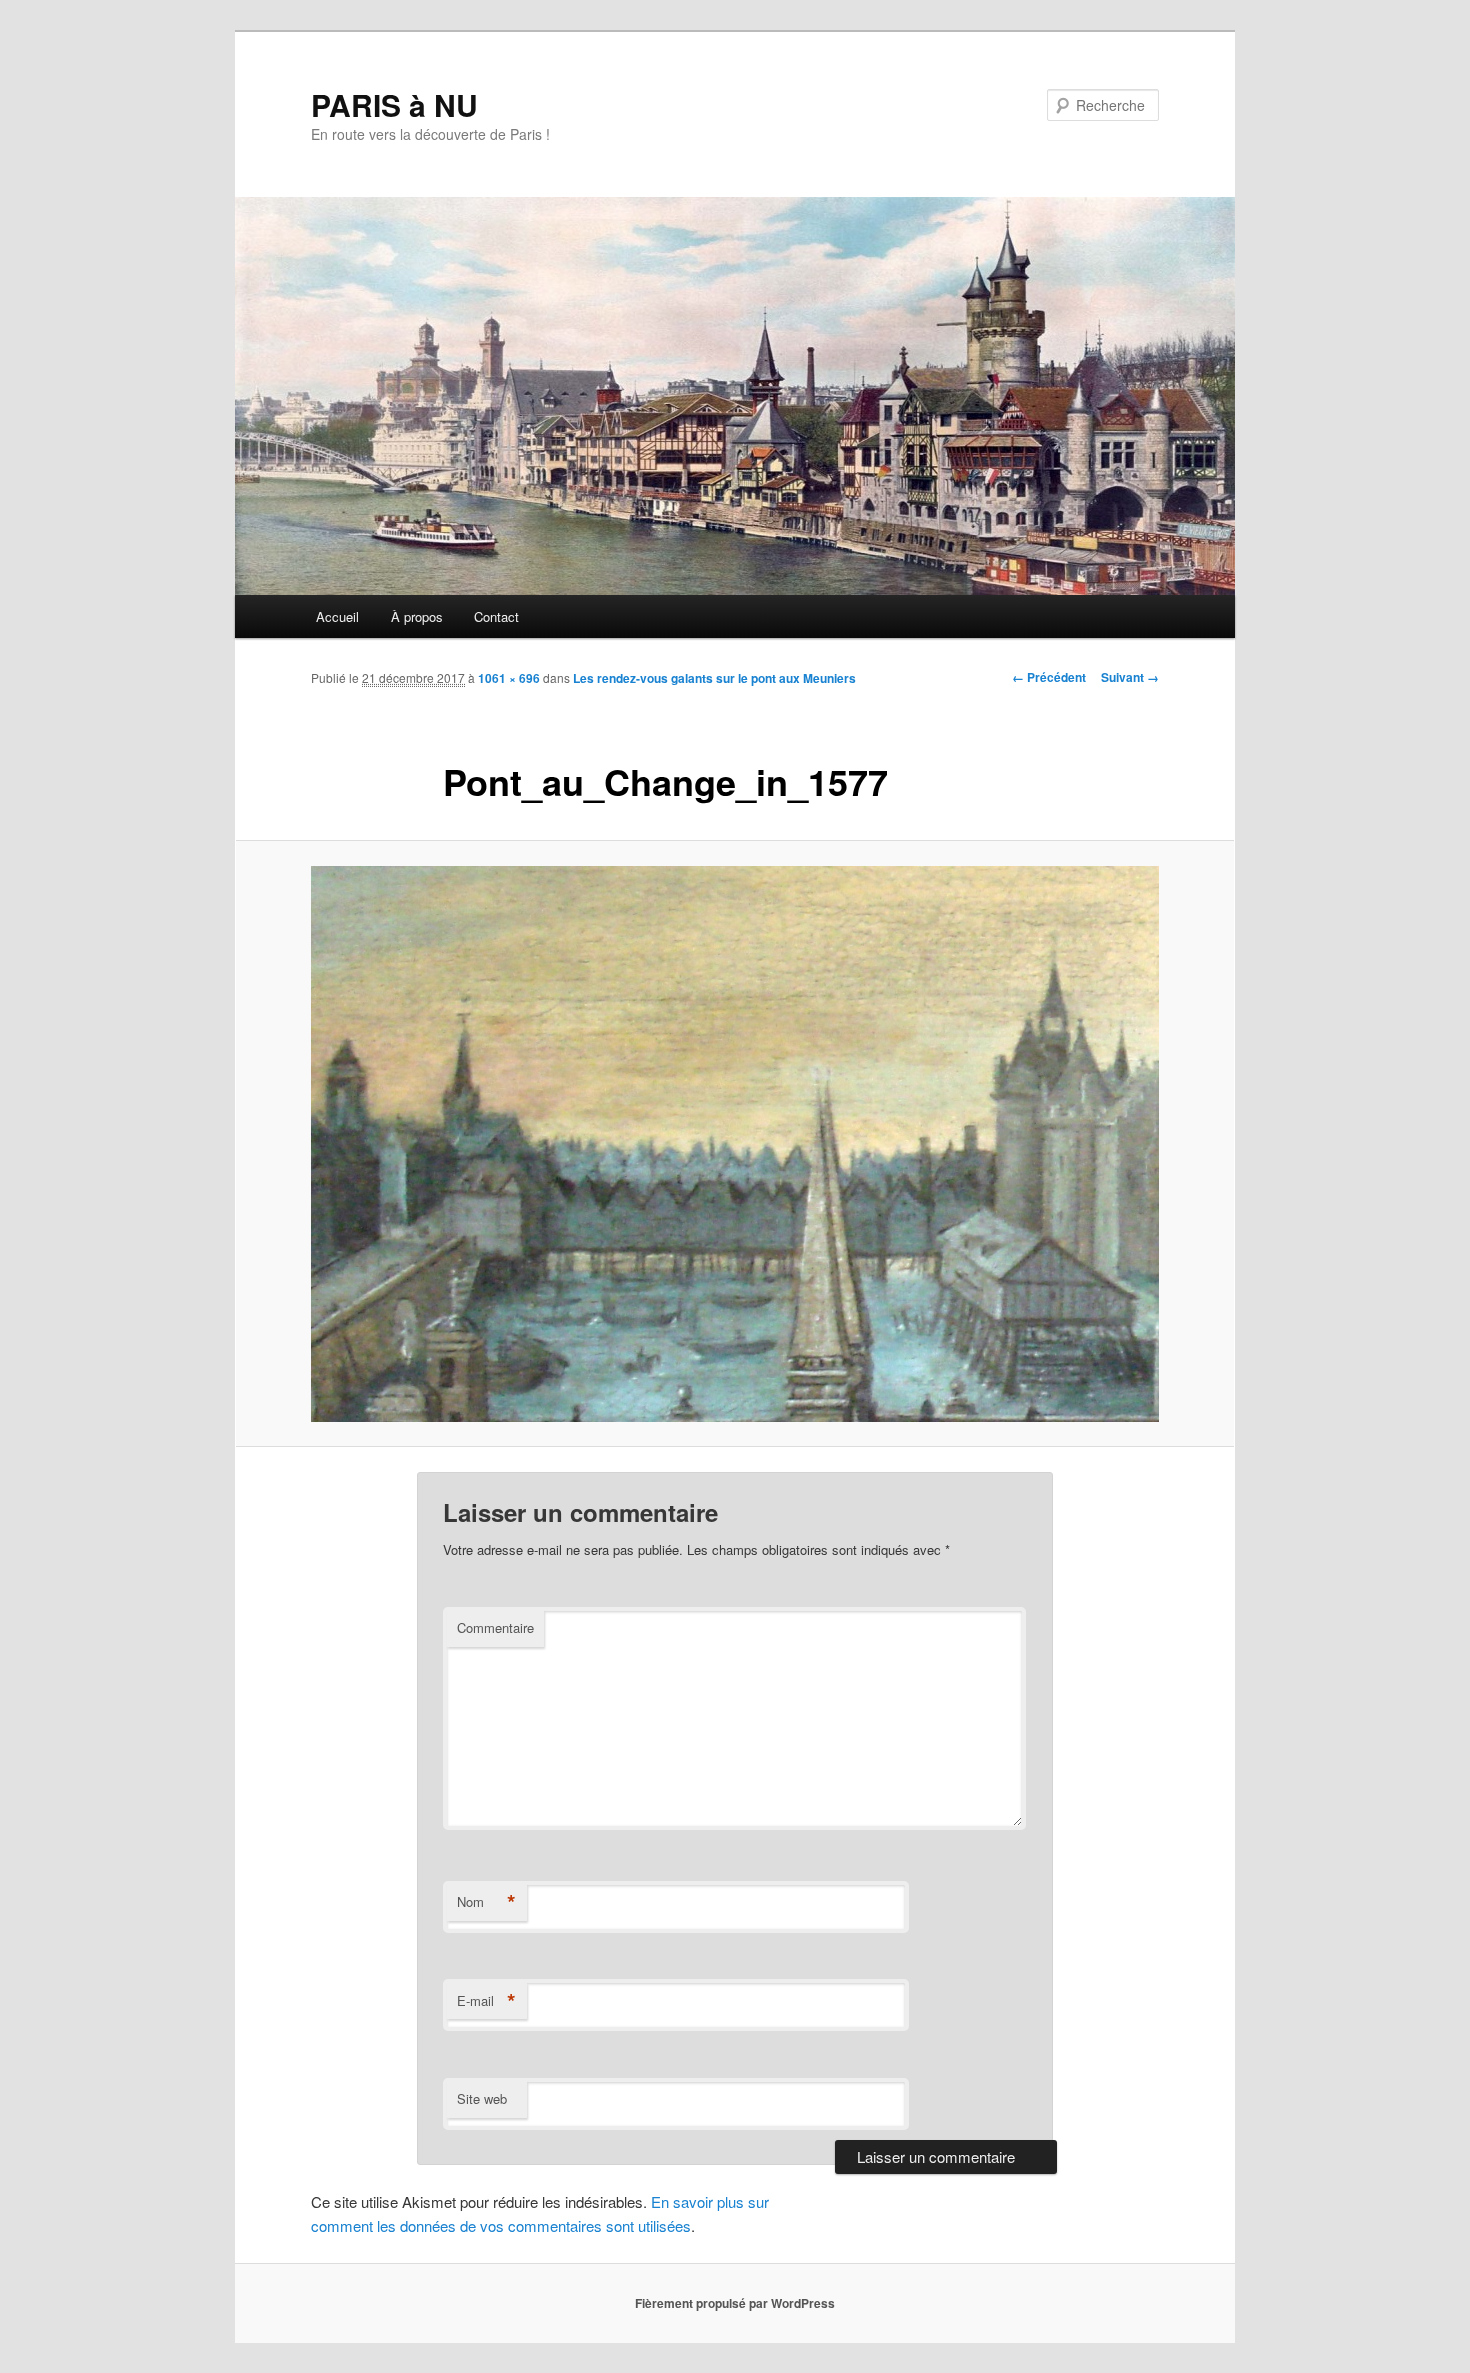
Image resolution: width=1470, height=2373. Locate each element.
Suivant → (1130, 677)
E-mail (486, 2001)
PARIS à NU (394, 104)
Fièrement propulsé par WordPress (735, 2303)
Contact (496, 616)
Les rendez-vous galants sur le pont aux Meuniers (714, 678)
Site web (482, 2098)
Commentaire (495, 1627)
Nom (486, 1902)
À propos (417, 616)
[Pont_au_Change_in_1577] (735, 1144)
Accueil (337, 616)
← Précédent (1049, 677)
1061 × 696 (509, 678)
